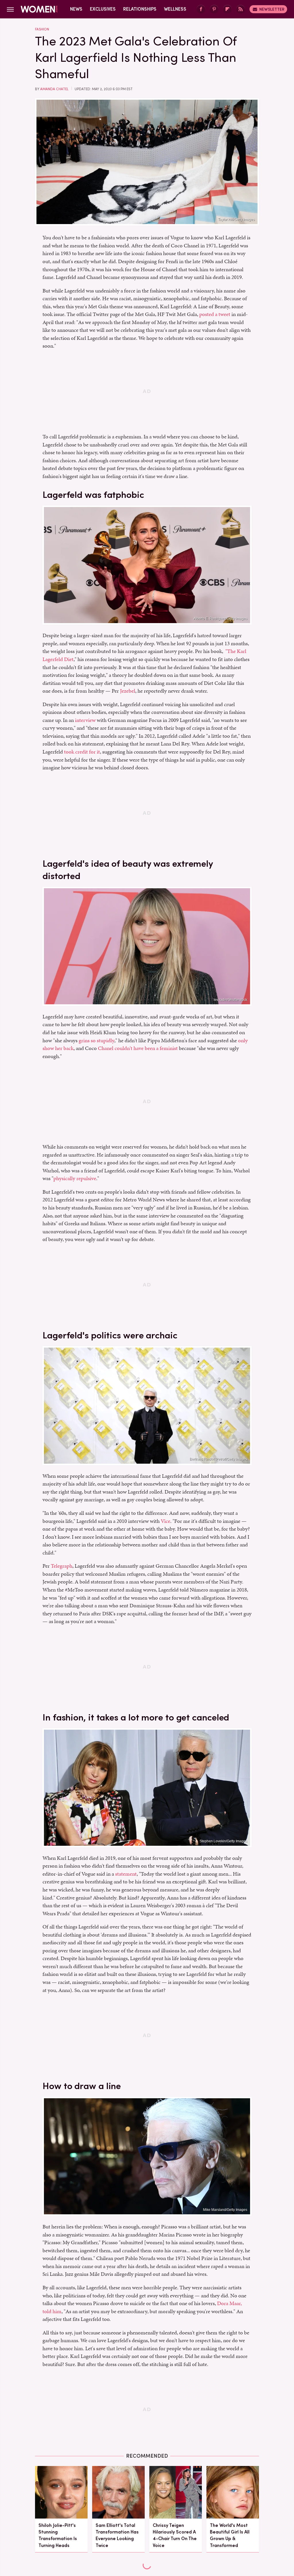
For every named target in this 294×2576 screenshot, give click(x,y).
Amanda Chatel (54, 89)
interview (85, 720)
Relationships (140, 9)
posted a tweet (215, 314)
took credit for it (82, 752)
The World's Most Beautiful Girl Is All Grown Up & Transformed (230, 2535)
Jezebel (128, 691)
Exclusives (103, 9)
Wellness (175, 9)
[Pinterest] (214, 9)
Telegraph (62, 1566)
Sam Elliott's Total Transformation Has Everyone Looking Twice (117, 2535)
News (76, 9)
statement (126, 1874)
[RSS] (241, 9)
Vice (166, 1521)
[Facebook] (201, 9)
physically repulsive (75, 1178)
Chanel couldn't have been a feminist (138, 1048)
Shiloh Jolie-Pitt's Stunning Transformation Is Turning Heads (58, 2535)
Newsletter (272, 9)
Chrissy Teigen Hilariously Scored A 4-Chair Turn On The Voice (175, 2535)
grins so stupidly (96, 1040)
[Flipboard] (227, 9)
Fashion (42, 29)
